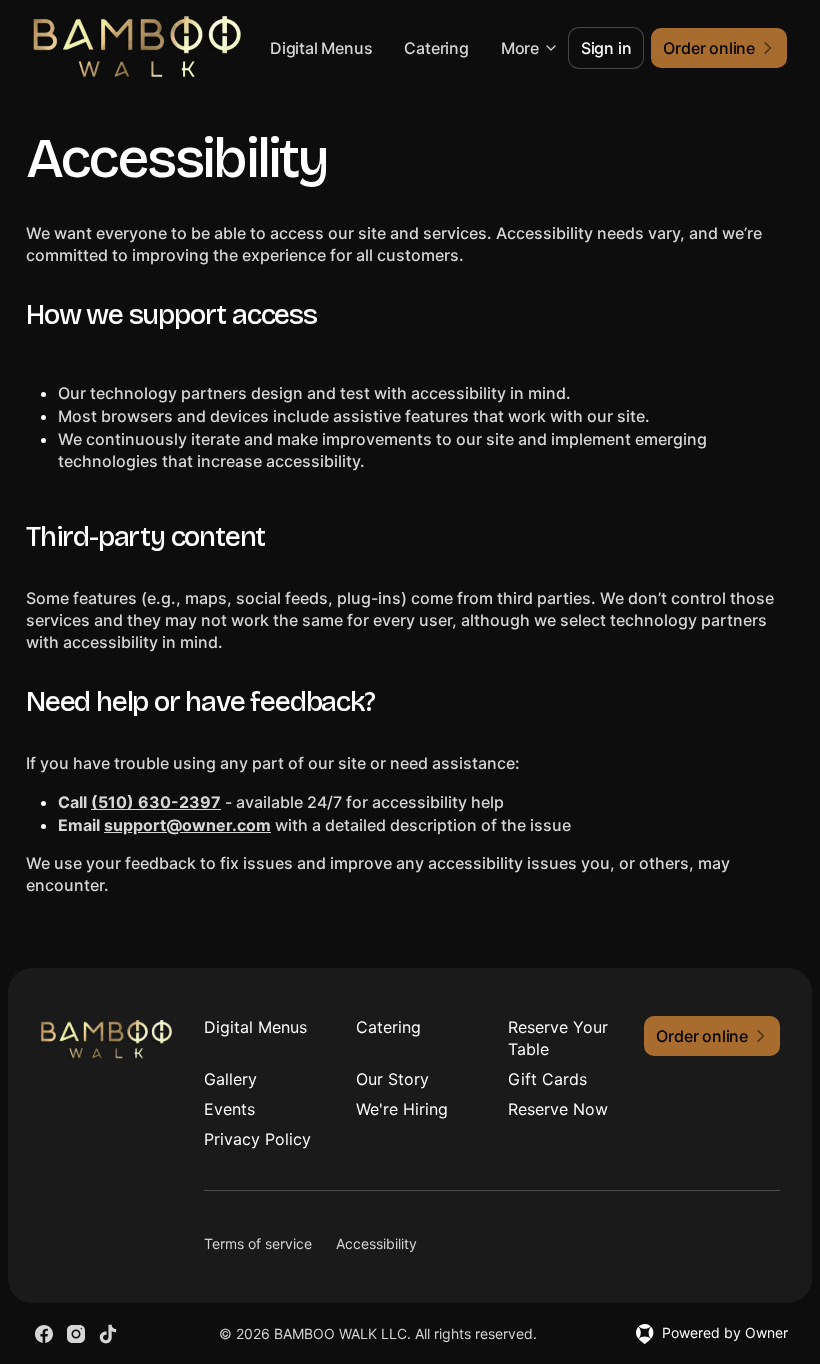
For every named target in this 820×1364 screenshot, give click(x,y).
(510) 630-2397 (156, 802)
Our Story (392, 1079)
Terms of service (258, 1243)
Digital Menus (321, 48)
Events (229, 1109)
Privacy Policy (257, 1139)
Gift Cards (547, 1079)
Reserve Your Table (558, 1038)
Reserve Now (558, 1109)
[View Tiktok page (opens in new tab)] (108, 1334)
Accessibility (376, 1243)
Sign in (606, 48)
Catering (436, 48)
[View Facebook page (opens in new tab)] (44, 1334)
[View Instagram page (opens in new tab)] (76, 1334)
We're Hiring (402, 1109)
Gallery (230, 1079)
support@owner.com (187, 825)
